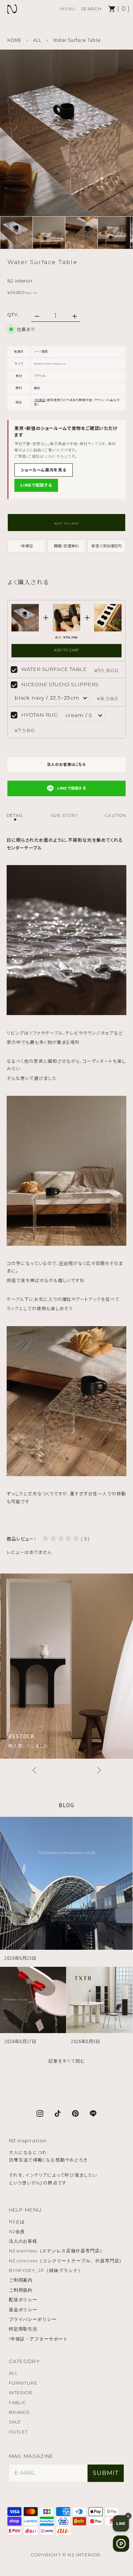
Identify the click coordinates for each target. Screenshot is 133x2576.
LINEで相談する (36, 485)
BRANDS (19, 2412)
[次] (99, 1770)
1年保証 (40, 400)
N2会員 (17, 2231)
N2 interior (20, 281)
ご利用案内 (21, 2280)
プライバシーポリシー (33, 2319)
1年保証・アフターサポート (38, 2339)
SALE (15, 2422)
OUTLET (19, 2432)
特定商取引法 (23, 2329)
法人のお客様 (23, 2241)
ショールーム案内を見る (44, 470)
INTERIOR (21, 2393)
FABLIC (18, 2403)
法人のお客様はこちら (66, 765)
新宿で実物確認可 (107, 546)
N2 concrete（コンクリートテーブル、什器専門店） (66, 2261)
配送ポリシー (23, 2300)
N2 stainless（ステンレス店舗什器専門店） (57, 2251)
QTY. (13, 315)
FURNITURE (23, 2383)
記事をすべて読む (67, 2061)
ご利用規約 (21, 2290)
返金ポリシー (23, 2310)
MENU (68, 9)
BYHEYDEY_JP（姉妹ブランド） (46, 2270)
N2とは (17, 2221)
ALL (37, 40)
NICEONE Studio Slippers (60, 684)
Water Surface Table (54, 669)
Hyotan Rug (39, 715)
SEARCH (91, 9)
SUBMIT (106, 2473)
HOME (14, 40)
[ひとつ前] (34, 1770)
